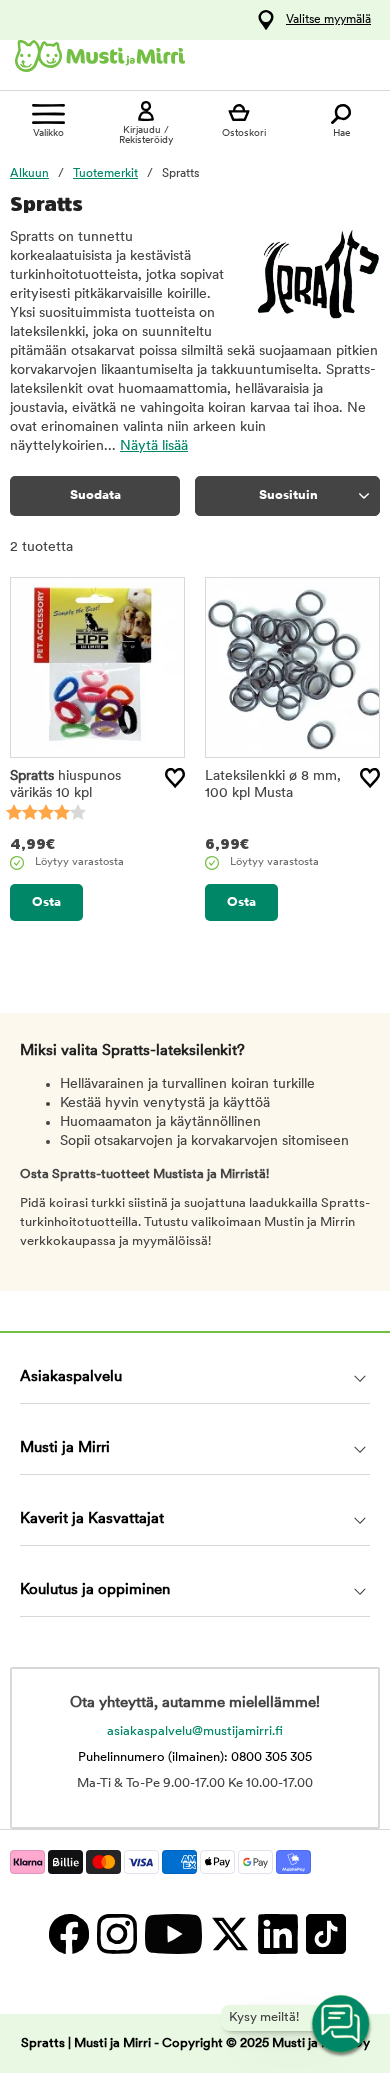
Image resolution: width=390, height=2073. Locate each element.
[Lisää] (175, 778)
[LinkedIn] (277, 1933)
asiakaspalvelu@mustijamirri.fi (195, 1731)
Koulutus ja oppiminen (95, 1590)
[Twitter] (229, 1933)
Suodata (95, 495)
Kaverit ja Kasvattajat (92, 1519)
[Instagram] (116, 1933)
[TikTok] (323, 1933)
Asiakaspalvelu (71, 1377)
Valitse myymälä (328, 20)
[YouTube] (172, 1933)
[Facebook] (68, 1933)
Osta (46, 902)
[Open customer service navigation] (342, 2025)
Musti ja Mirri (65, 1448)
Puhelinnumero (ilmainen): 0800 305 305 (195, 1757)
